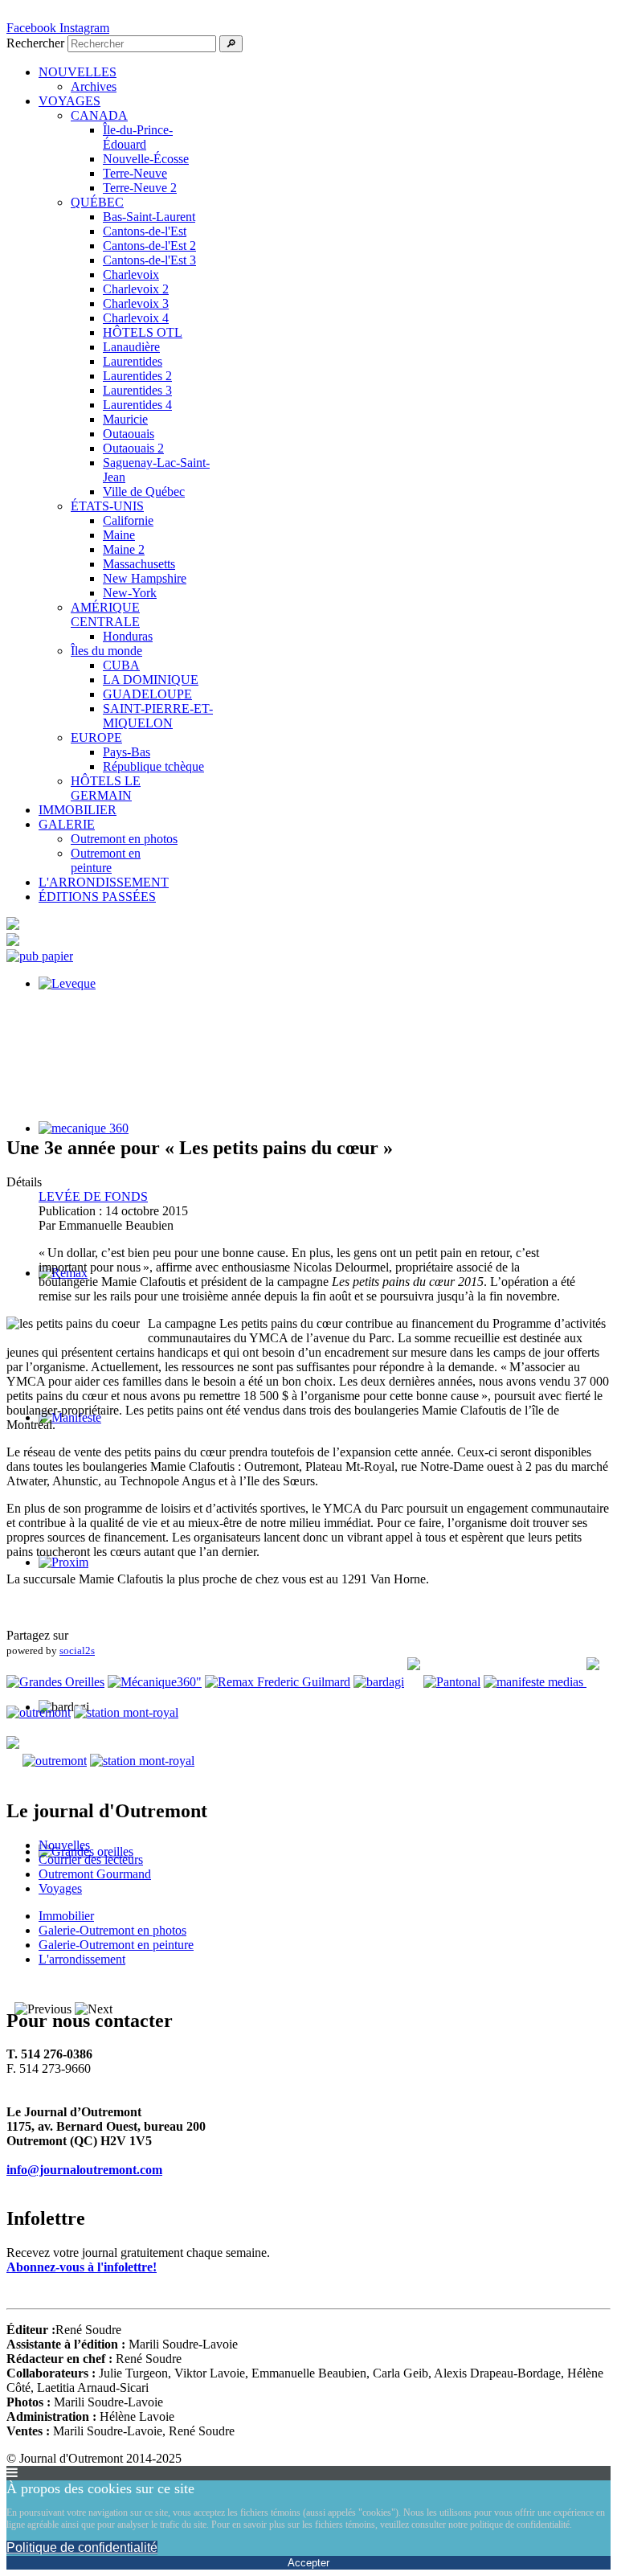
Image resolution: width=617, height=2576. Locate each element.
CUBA (121, 665)
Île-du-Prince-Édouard (138, 137)
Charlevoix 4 (136, 318)
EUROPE (96, 737)
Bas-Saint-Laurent (149, 217)
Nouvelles (64, 1845)
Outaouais (129, 434)
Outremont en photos (124, 839)
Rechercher (35, 43)
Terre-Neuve (135, 173)
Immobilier (66, 1916)
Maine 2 (124, 549)
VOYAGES (69, 101)
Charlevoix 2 (136, 289)
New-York (130, 593)
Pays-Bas (127, 752)
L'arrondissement (82, 1959)
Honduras (128, 636)
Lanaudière (131, 347)
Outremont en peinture (106, 860)
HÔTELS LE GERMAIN (106, 788)
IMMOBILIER (78, 810)
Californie (128, 520)
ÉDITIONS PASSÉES (97, 897)
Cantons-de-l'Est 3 (149, 260)
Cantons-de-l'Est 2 (149, 246)
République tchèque (153, 766)
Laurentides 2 (137, 376)
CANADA (99, 115)
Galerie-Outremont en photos (112, 1930)
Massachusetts (139, 564)
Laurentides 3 (137, 390)
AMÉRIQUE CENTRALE (105, 614)
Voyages (60, 1888)
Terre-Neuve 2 (140, 188)
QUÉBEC (97, 202)
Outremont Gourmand (95, 1874)
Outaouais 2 (133, 448)
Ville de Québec (144, 491)
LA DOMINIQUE (151, 680)
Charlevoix (131, 274)
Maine (119, 535)
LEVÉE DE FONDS (93, 1196)
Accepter (308, 2563)
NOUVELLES (78, 72)
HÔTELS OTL (143, 332)
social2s (77, 1650)
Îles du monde (106, 651)
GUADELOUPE (147, 694)
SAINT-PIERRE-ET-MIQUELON (158, 716)
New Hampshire (145, 578)
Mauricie (125, 419)
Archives (94, 86)
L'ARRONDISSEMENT (104, 882)
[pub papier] (40, 956)
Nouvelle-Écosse (146, 159)
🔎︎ (231, 44)
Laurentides (133, 361)
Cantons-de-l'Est (145, 231)
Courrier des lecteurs (91, 1859)
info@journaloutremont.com (84, 2170)
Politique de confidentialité (82, 2547)
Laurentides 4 (137, 405)
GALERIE (67, 824)
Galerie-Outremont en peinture (116, 1945)
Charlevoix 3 (136, 303)
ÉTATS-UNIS (107, 506)
